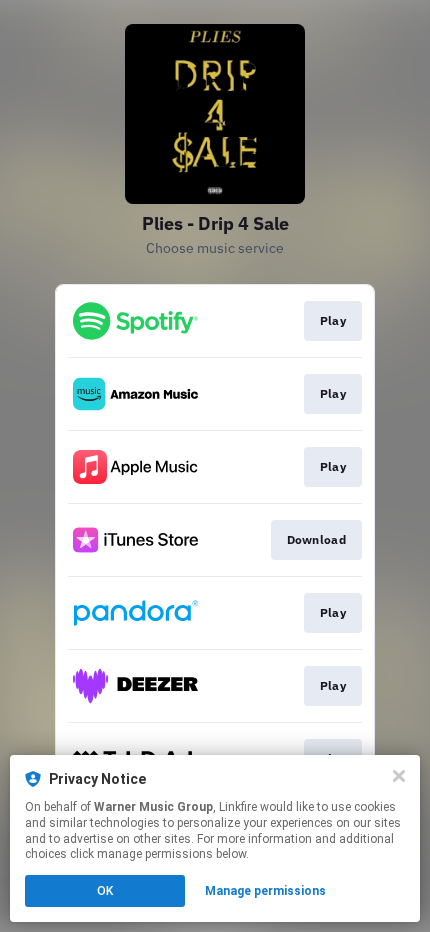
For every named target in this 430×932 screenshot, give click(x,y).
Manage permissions (265, 891)
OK (105, 891)
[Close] (399, 776)
